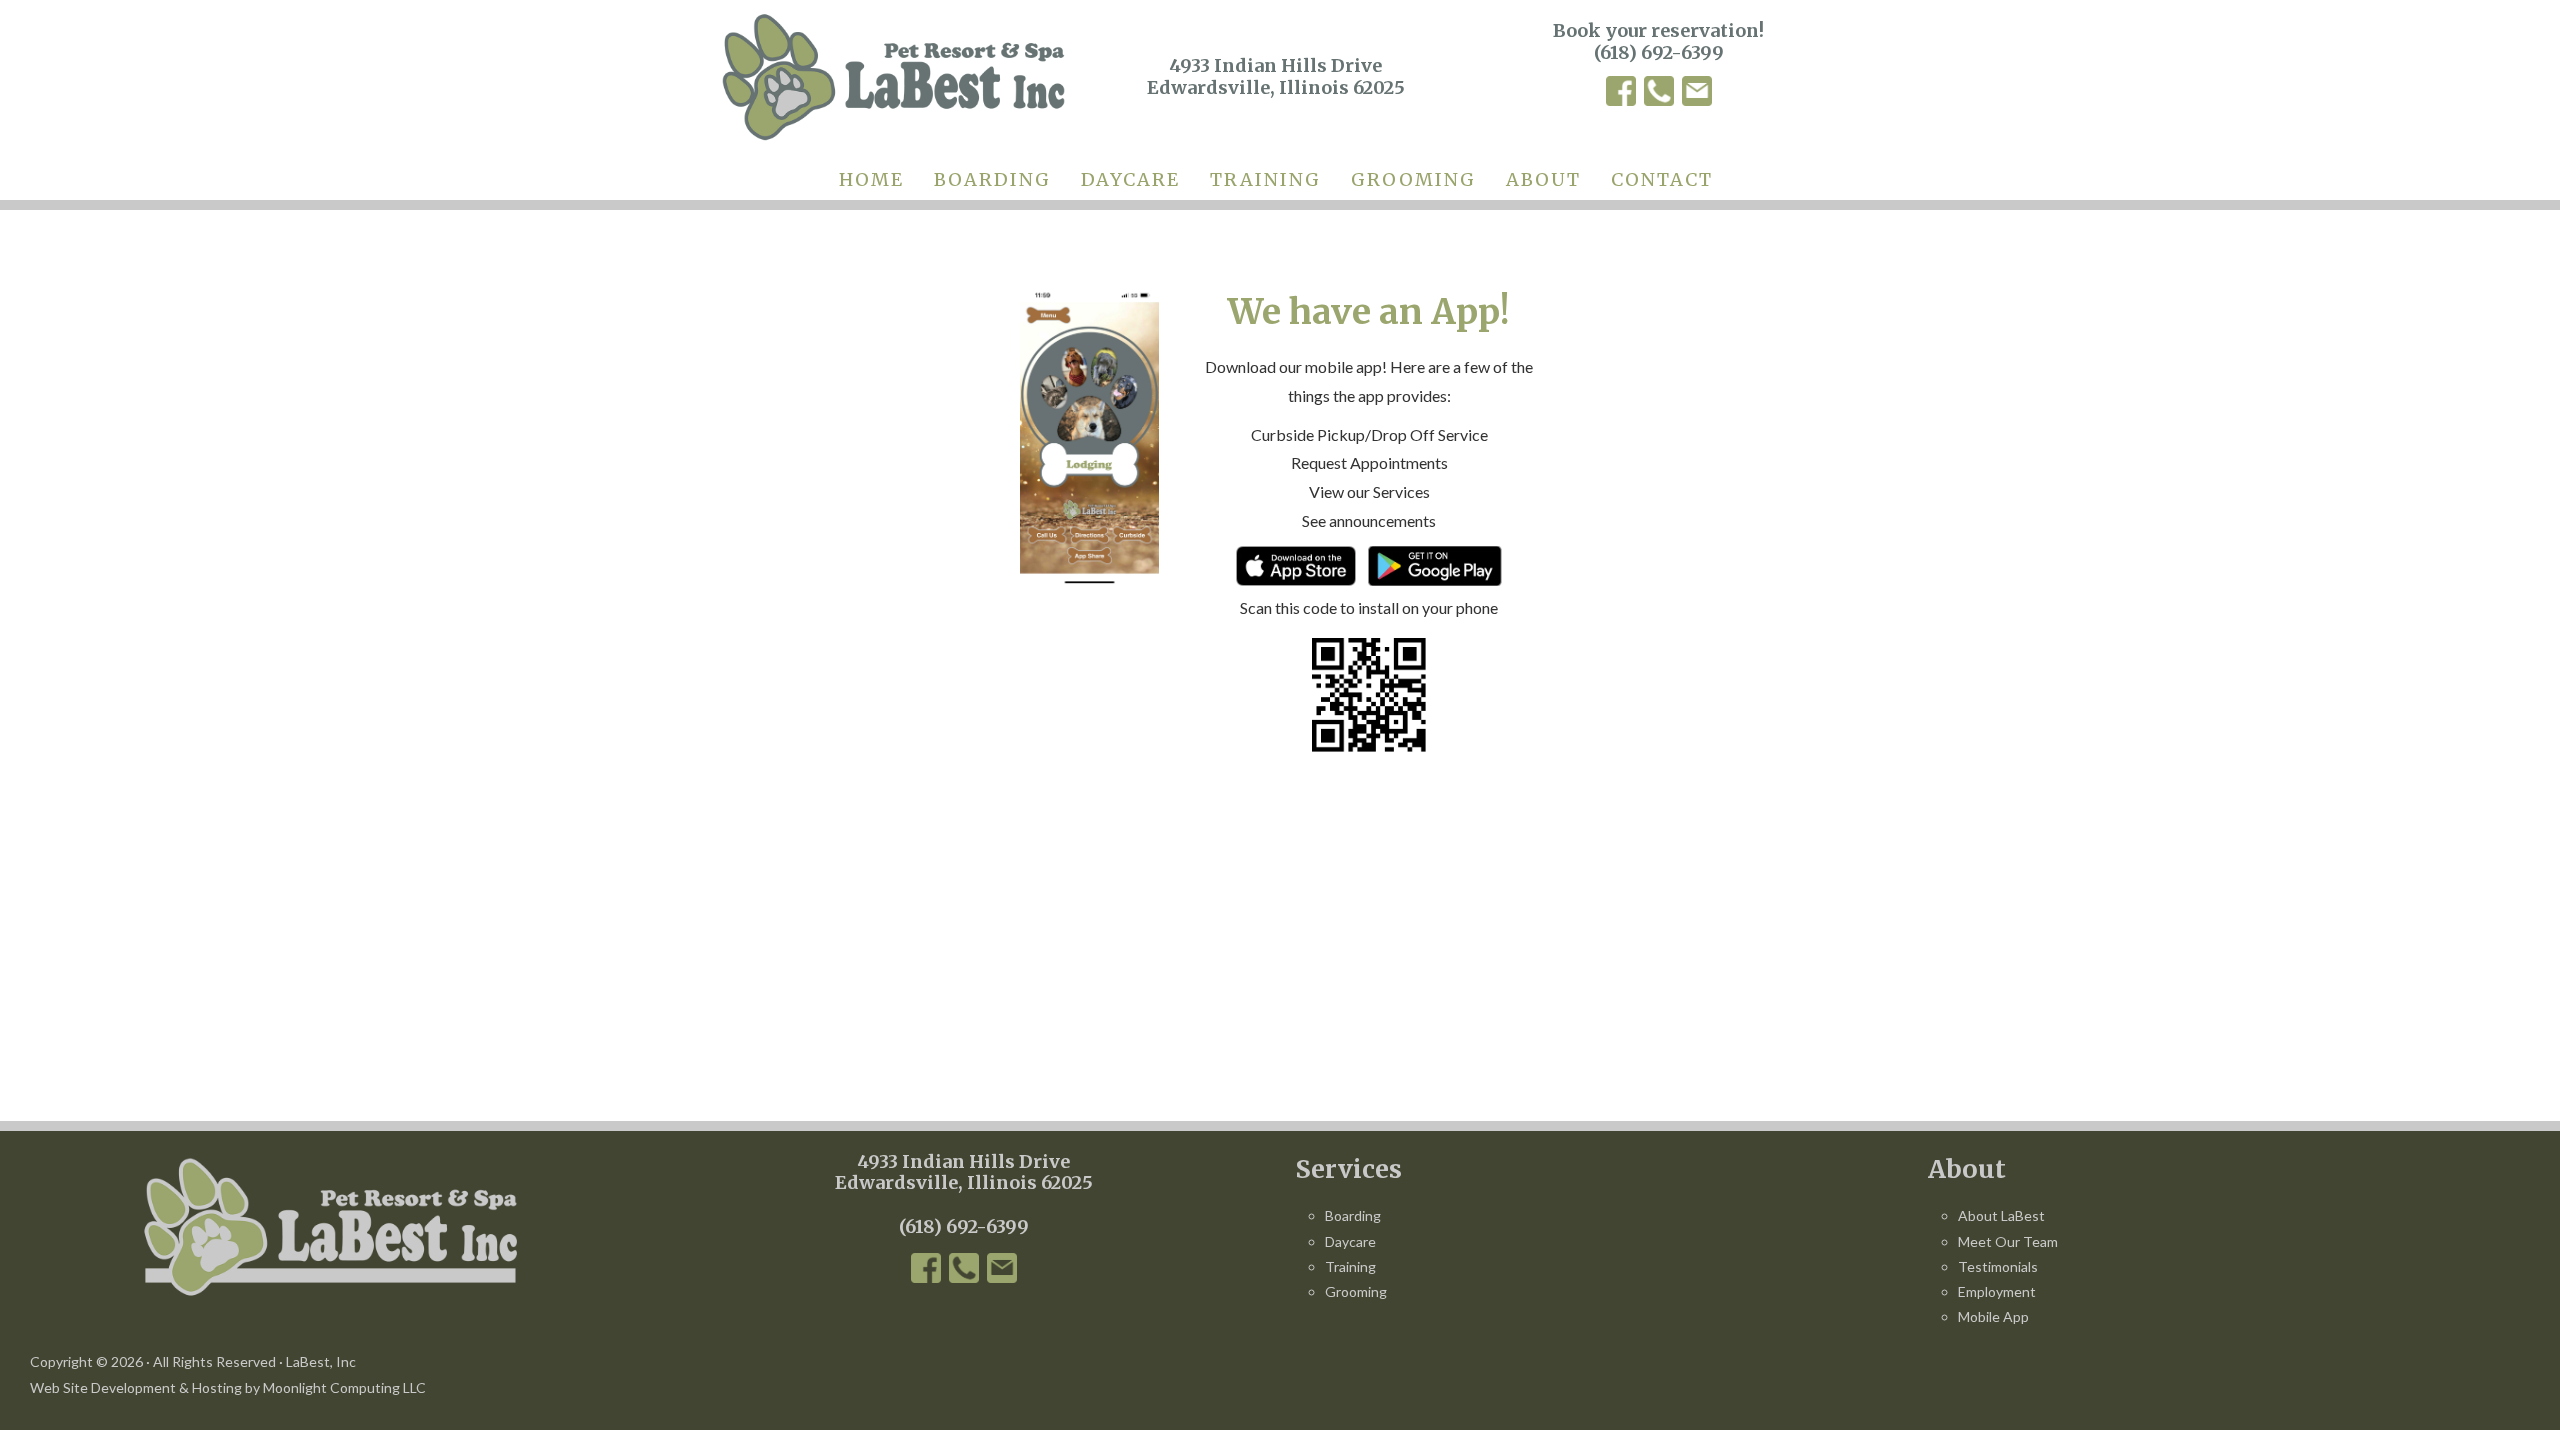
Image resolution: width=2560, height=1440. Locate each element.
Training (1350, 1266)
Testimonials (1998, 1266)
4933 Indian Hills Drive (963, 1161)
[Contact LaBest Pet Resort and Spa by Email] (1697, 94)
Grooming (1356, 1291)
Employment (1997, 1291)
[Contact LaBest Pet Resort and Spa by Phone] (1659, 94)
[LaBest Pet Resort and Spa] (893, 77)
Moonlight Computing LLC (344, 1387)
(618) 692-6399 (1659, 52)
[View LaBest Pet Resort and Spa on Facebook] (1621, 94)
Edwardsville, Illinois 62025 (964, 1182)
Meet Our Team (2008, 1241)
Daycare (1350, 1241)
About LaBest (2001, 1215)
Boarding (1353, 1215)
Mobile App (1993, 1316)
